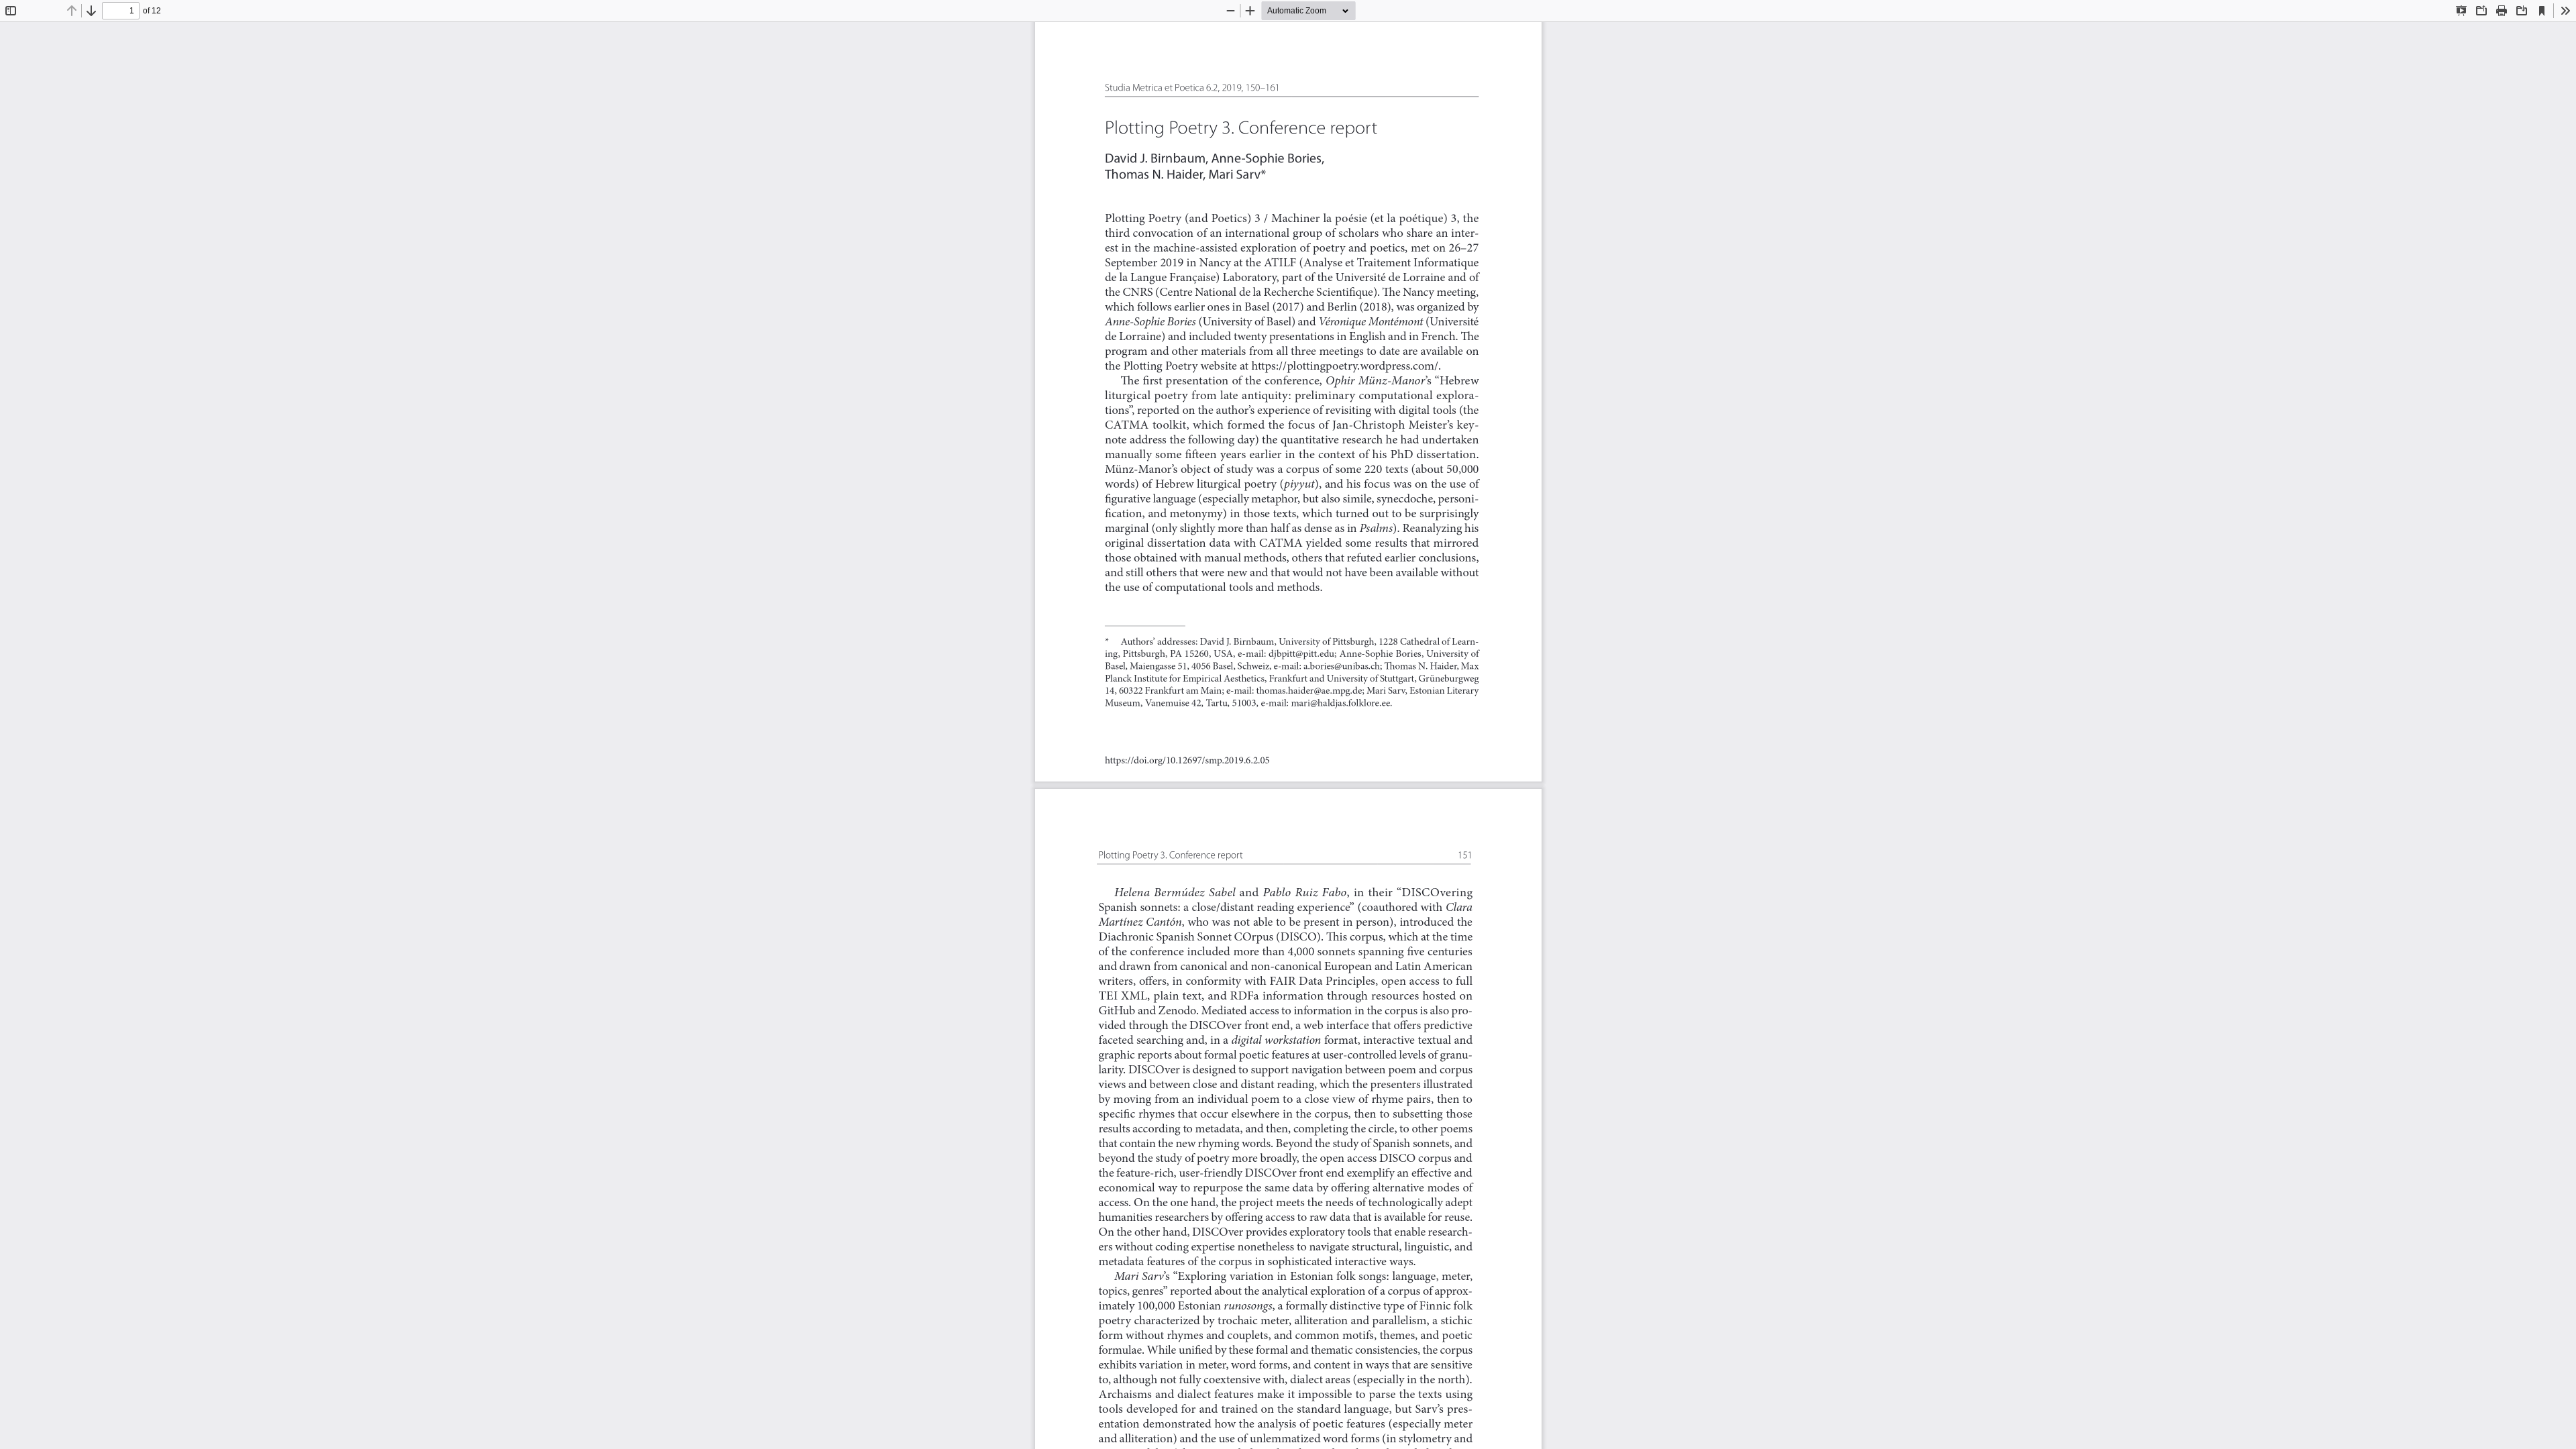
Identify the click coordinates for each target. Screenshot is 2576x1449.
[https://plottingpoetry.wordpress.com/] (1345, 366)
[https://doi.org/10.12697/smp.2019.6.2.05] (1188, 760)
